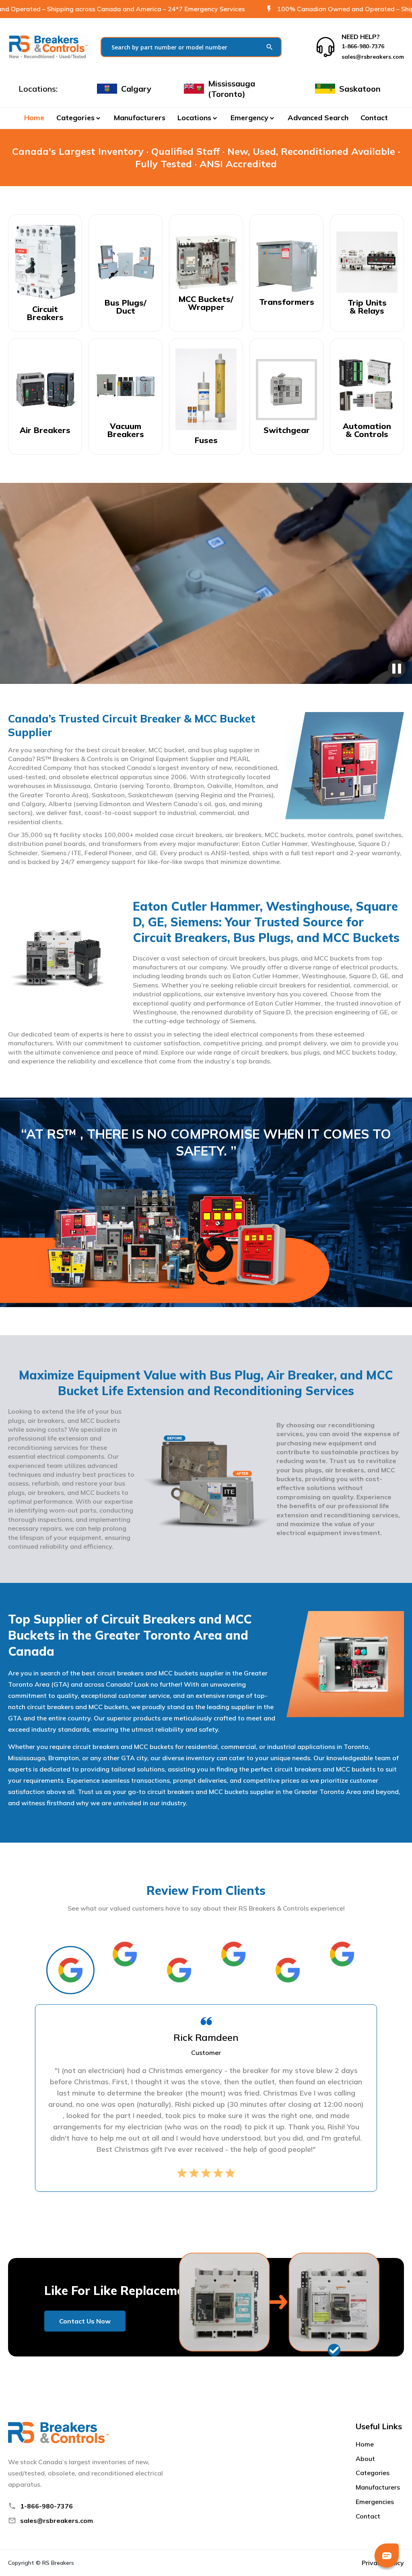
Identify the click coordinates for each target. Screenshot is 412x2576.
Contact (374, 118)
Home (34, 118)
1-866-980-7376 (46, 2506)
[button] (79, 118)
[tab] (70, 1970)
